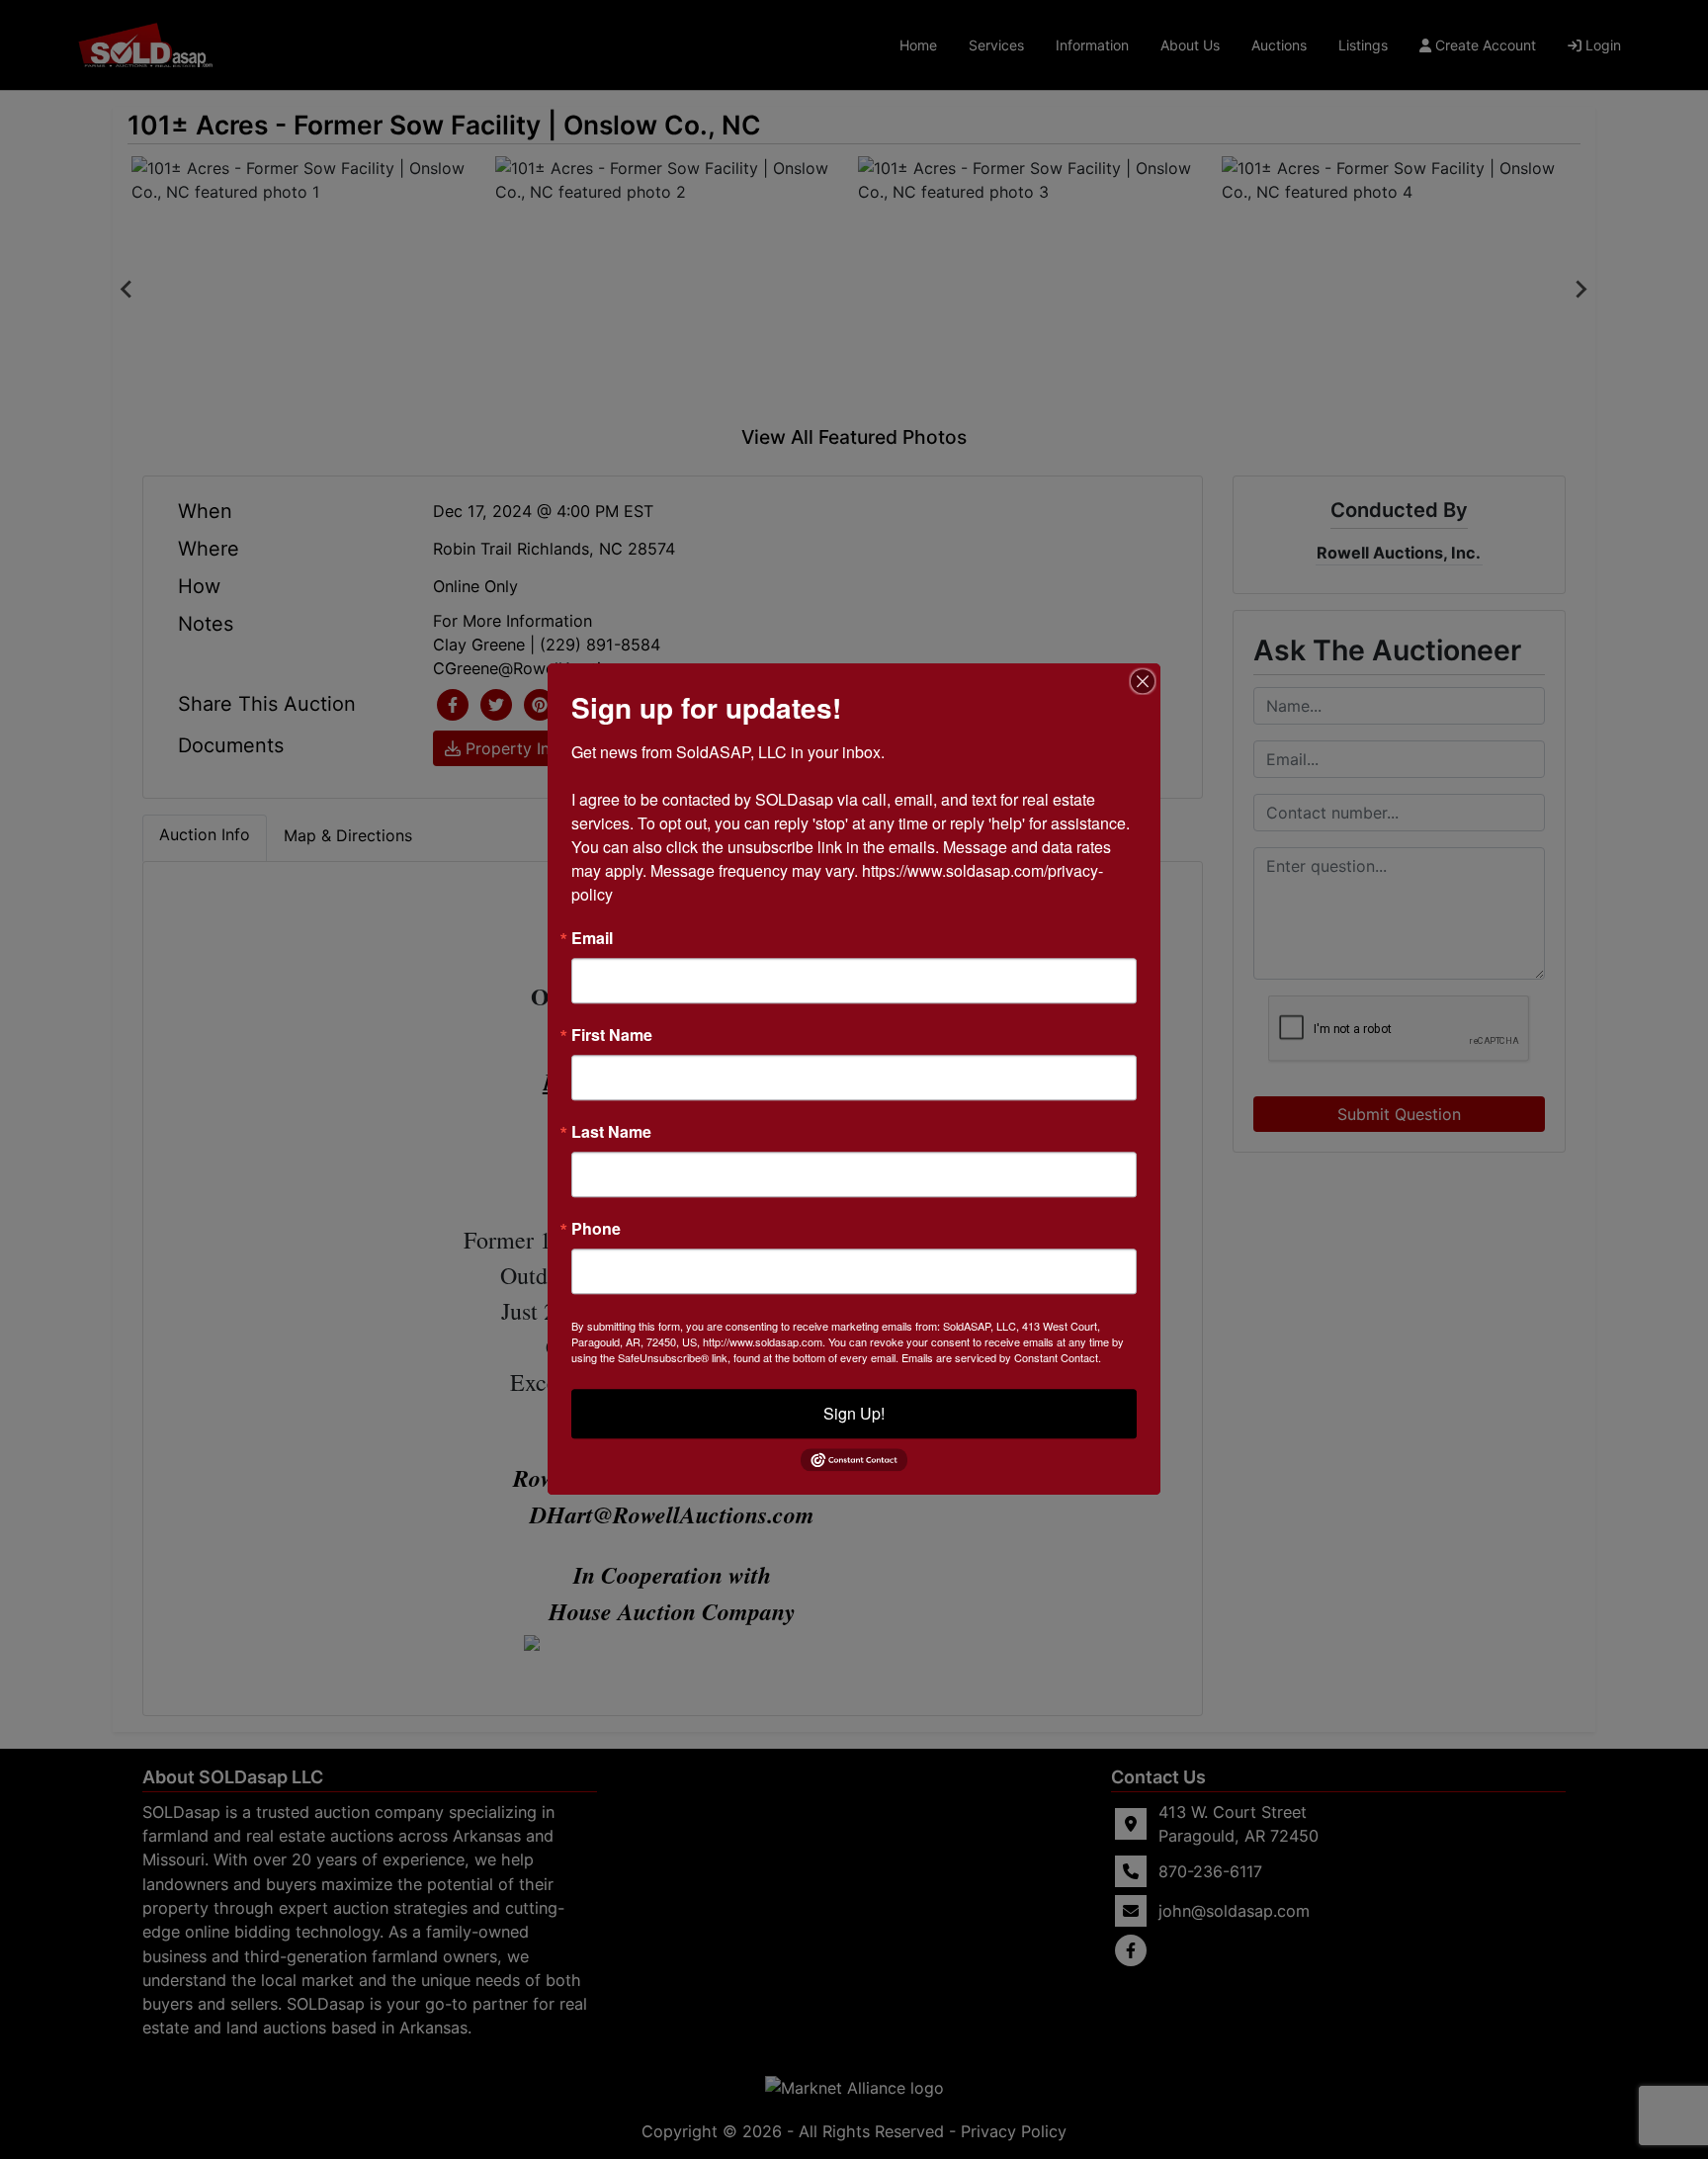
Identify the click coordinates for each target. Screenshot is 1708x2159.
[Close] (1143, 681)
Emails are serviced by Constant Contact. (1001, 1357)
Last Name (611, 1132)
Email (592, 938)
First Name (612, 1035)
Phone (596, 1229)
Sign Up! (854, 1413)
